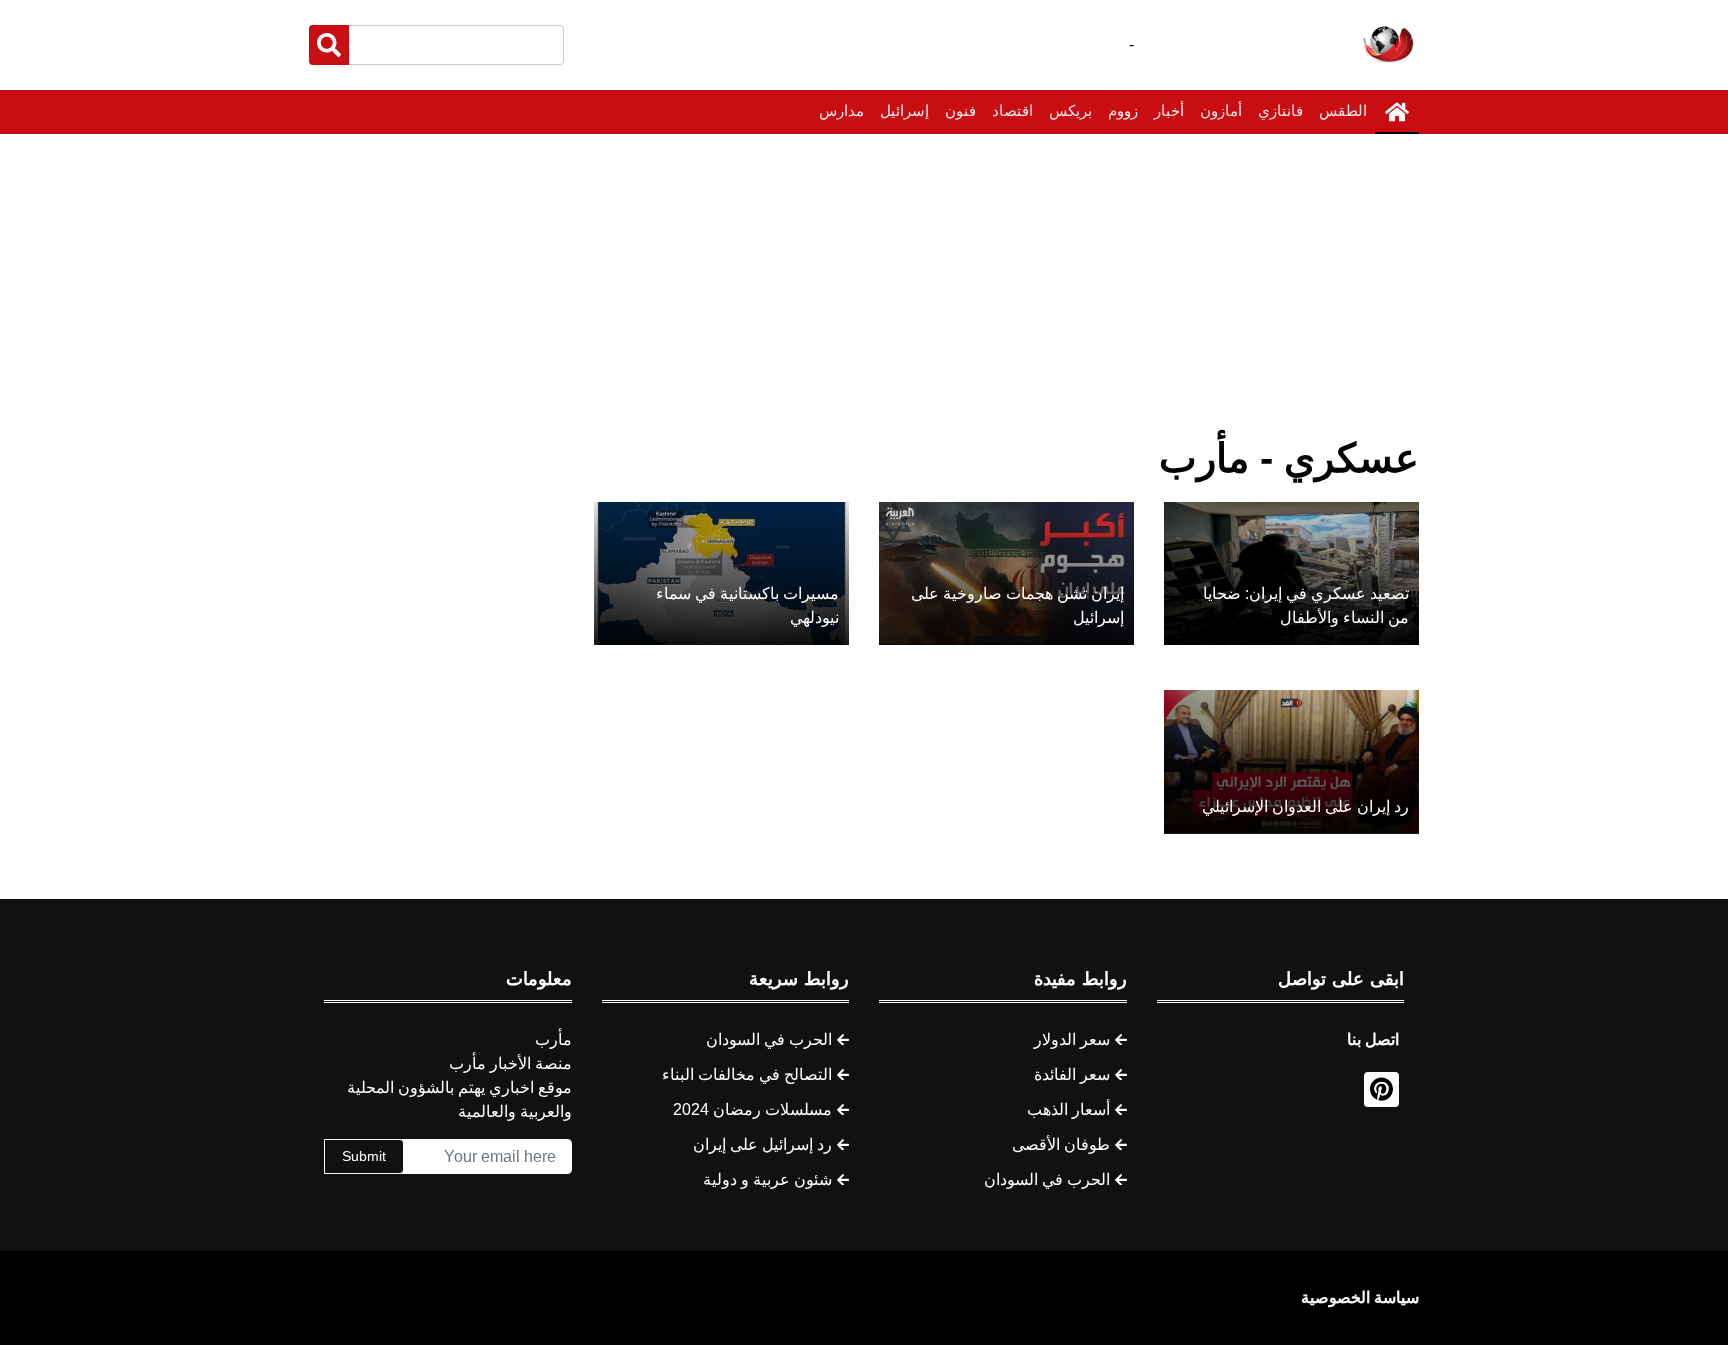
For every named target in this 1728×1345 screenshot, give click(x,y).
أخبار (1169, 110)
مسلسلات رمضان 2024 (752, 1109)
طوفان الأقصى (1061, 1144)
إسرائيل (904, 110)
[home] (1397, 112)
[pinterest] (1381, 1089)
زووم (1123, 110)
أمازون (1221, 110)
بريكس (1070, 110)
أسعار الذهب (1068, 1109)
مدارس (841, 110)
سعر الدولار (1072, 1039)
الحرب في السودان (1047, 1179)
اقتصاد (1012, 110)
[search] (329, 45)
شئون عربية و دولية (767, 1179)
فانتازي (1280, 110)
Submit (364, 1156)
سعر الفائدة (1072, 1074)
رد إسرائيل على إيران (762, 1144)
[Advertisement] (864, 284)
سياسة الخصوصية (1360, 1297)
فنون (960, 110)
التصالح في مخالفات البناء (747, 1074)
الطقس (1343, 110)
